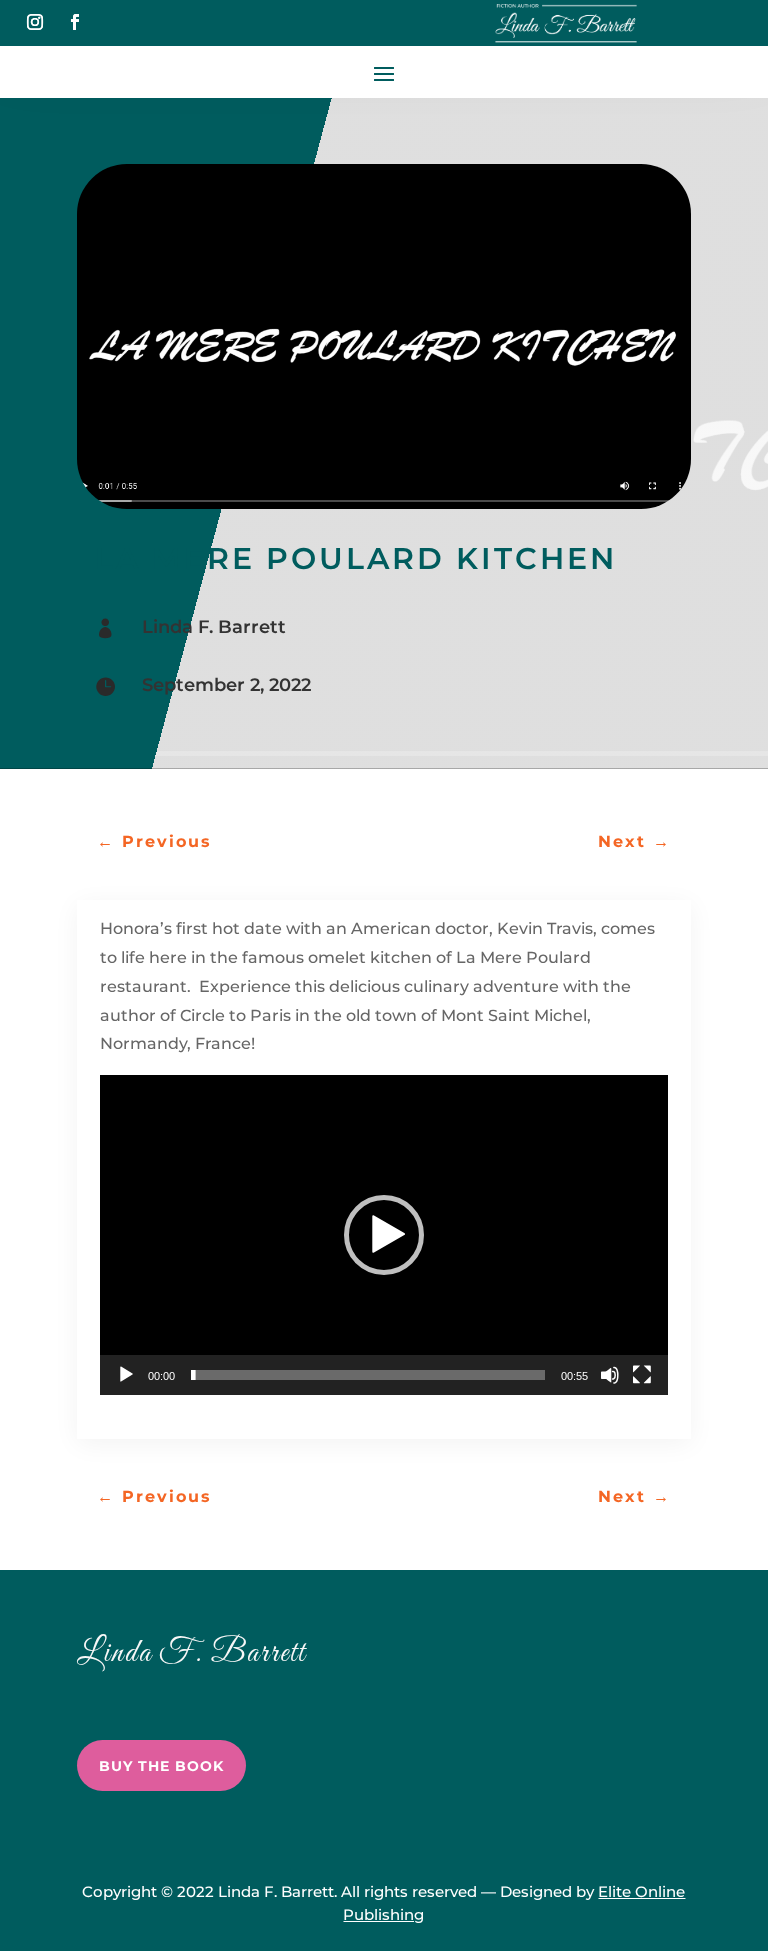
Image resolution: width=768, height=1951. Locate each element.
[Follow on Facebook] (75, 22)
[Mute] (610, 1375)
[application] (384, 1235)
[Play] (126, 1375)
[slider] (368, 1375)
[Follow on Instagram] (35, 22)
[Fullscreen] (642, 1375)
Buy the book (161, 1766)
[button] (384, 1235)
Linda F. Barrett (214, 627)
